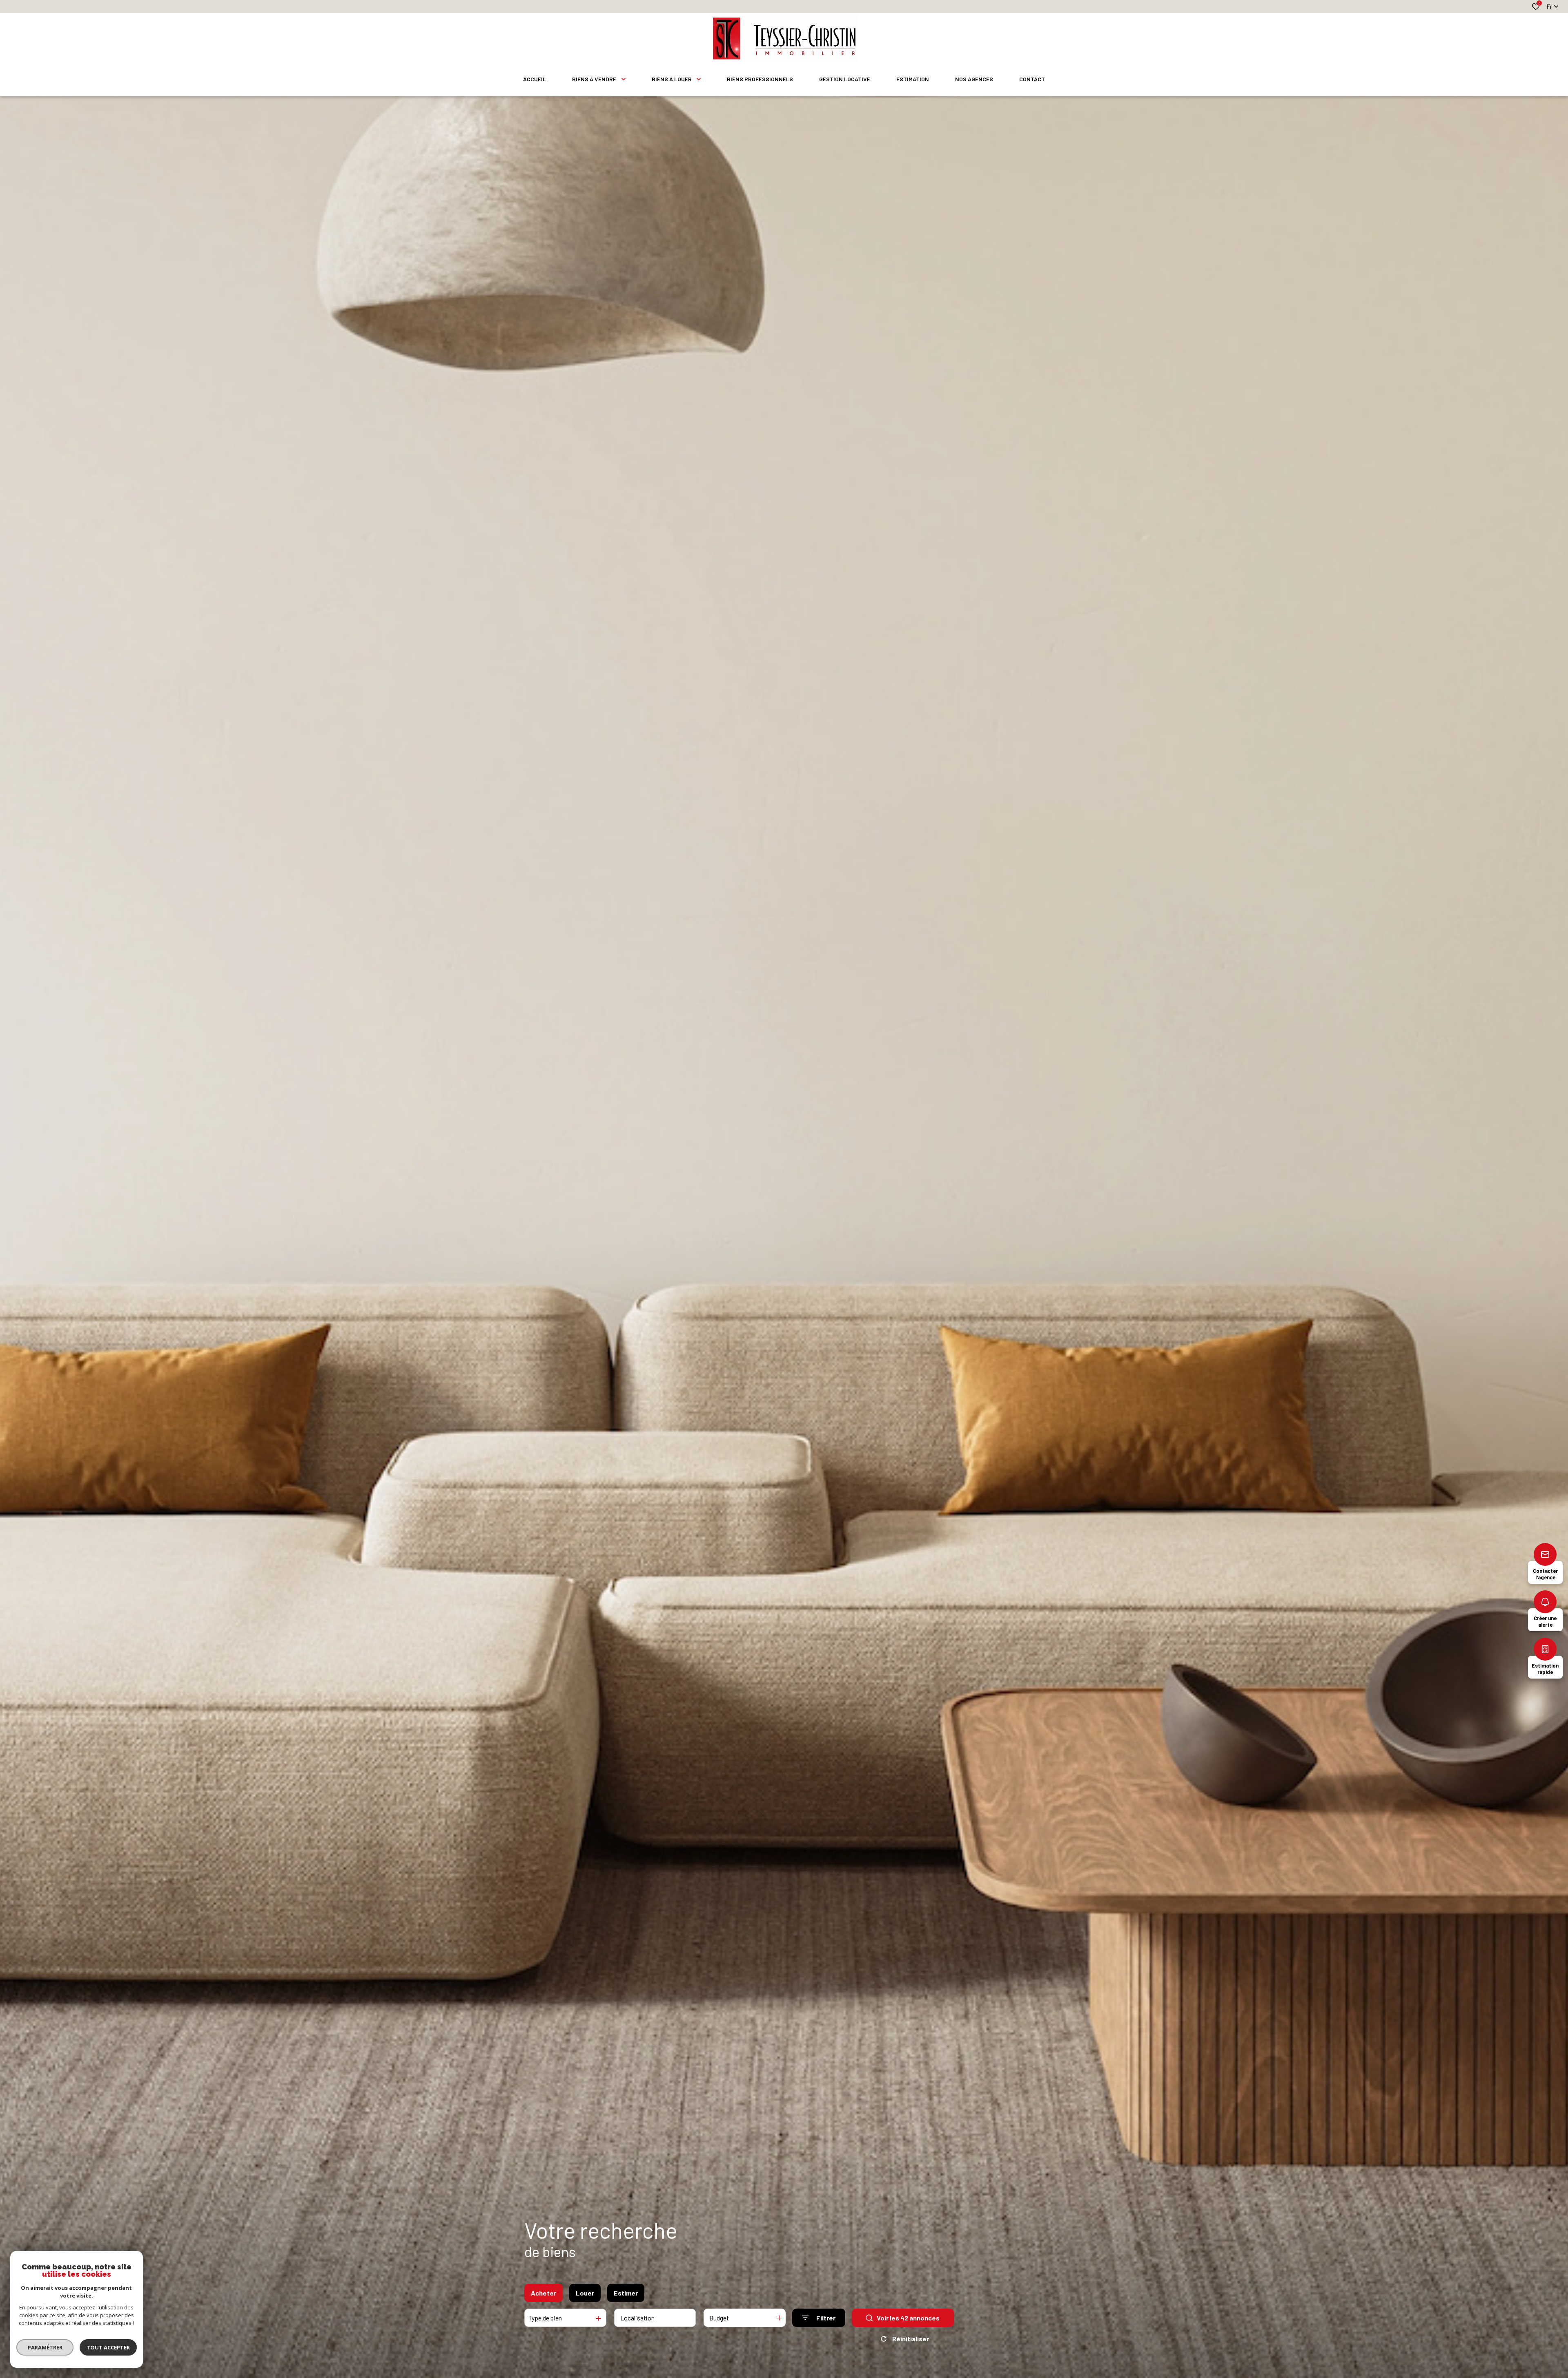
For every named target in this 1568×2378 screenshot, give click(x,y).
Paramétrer (45, 2347)
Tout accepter (108, 2347)
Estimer (626, 2293)
